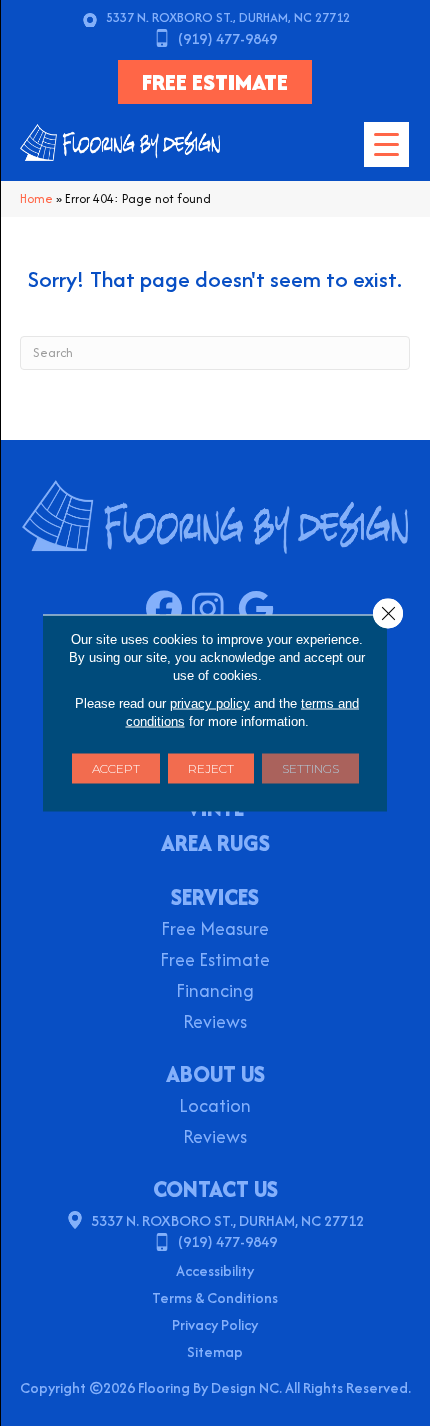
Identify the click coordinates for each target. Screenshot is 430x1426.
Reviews (215, 1023)
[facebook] (168, 610)
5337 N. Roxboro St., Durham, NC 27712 (228, 17)
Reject (211, 768)
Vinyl (215, 810)
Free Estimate (215, 961)
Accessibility (215, 1270)
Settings (310, 768)
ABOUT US (215, 1074)
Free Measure (215, 930)
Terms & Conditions (215, 1297)
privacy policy (210, 703)
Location (215, 1107)
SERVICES (215, 897)
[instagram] (214, 610)
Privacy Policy (215, 1324)
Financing (215, 992)
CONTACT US (215, 1189)
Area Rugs (215, 845)
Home (36, 198)
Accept (116, 768)
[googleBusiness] (260, 610)
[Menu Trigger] (386, 144)
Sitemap (215, 1351)
